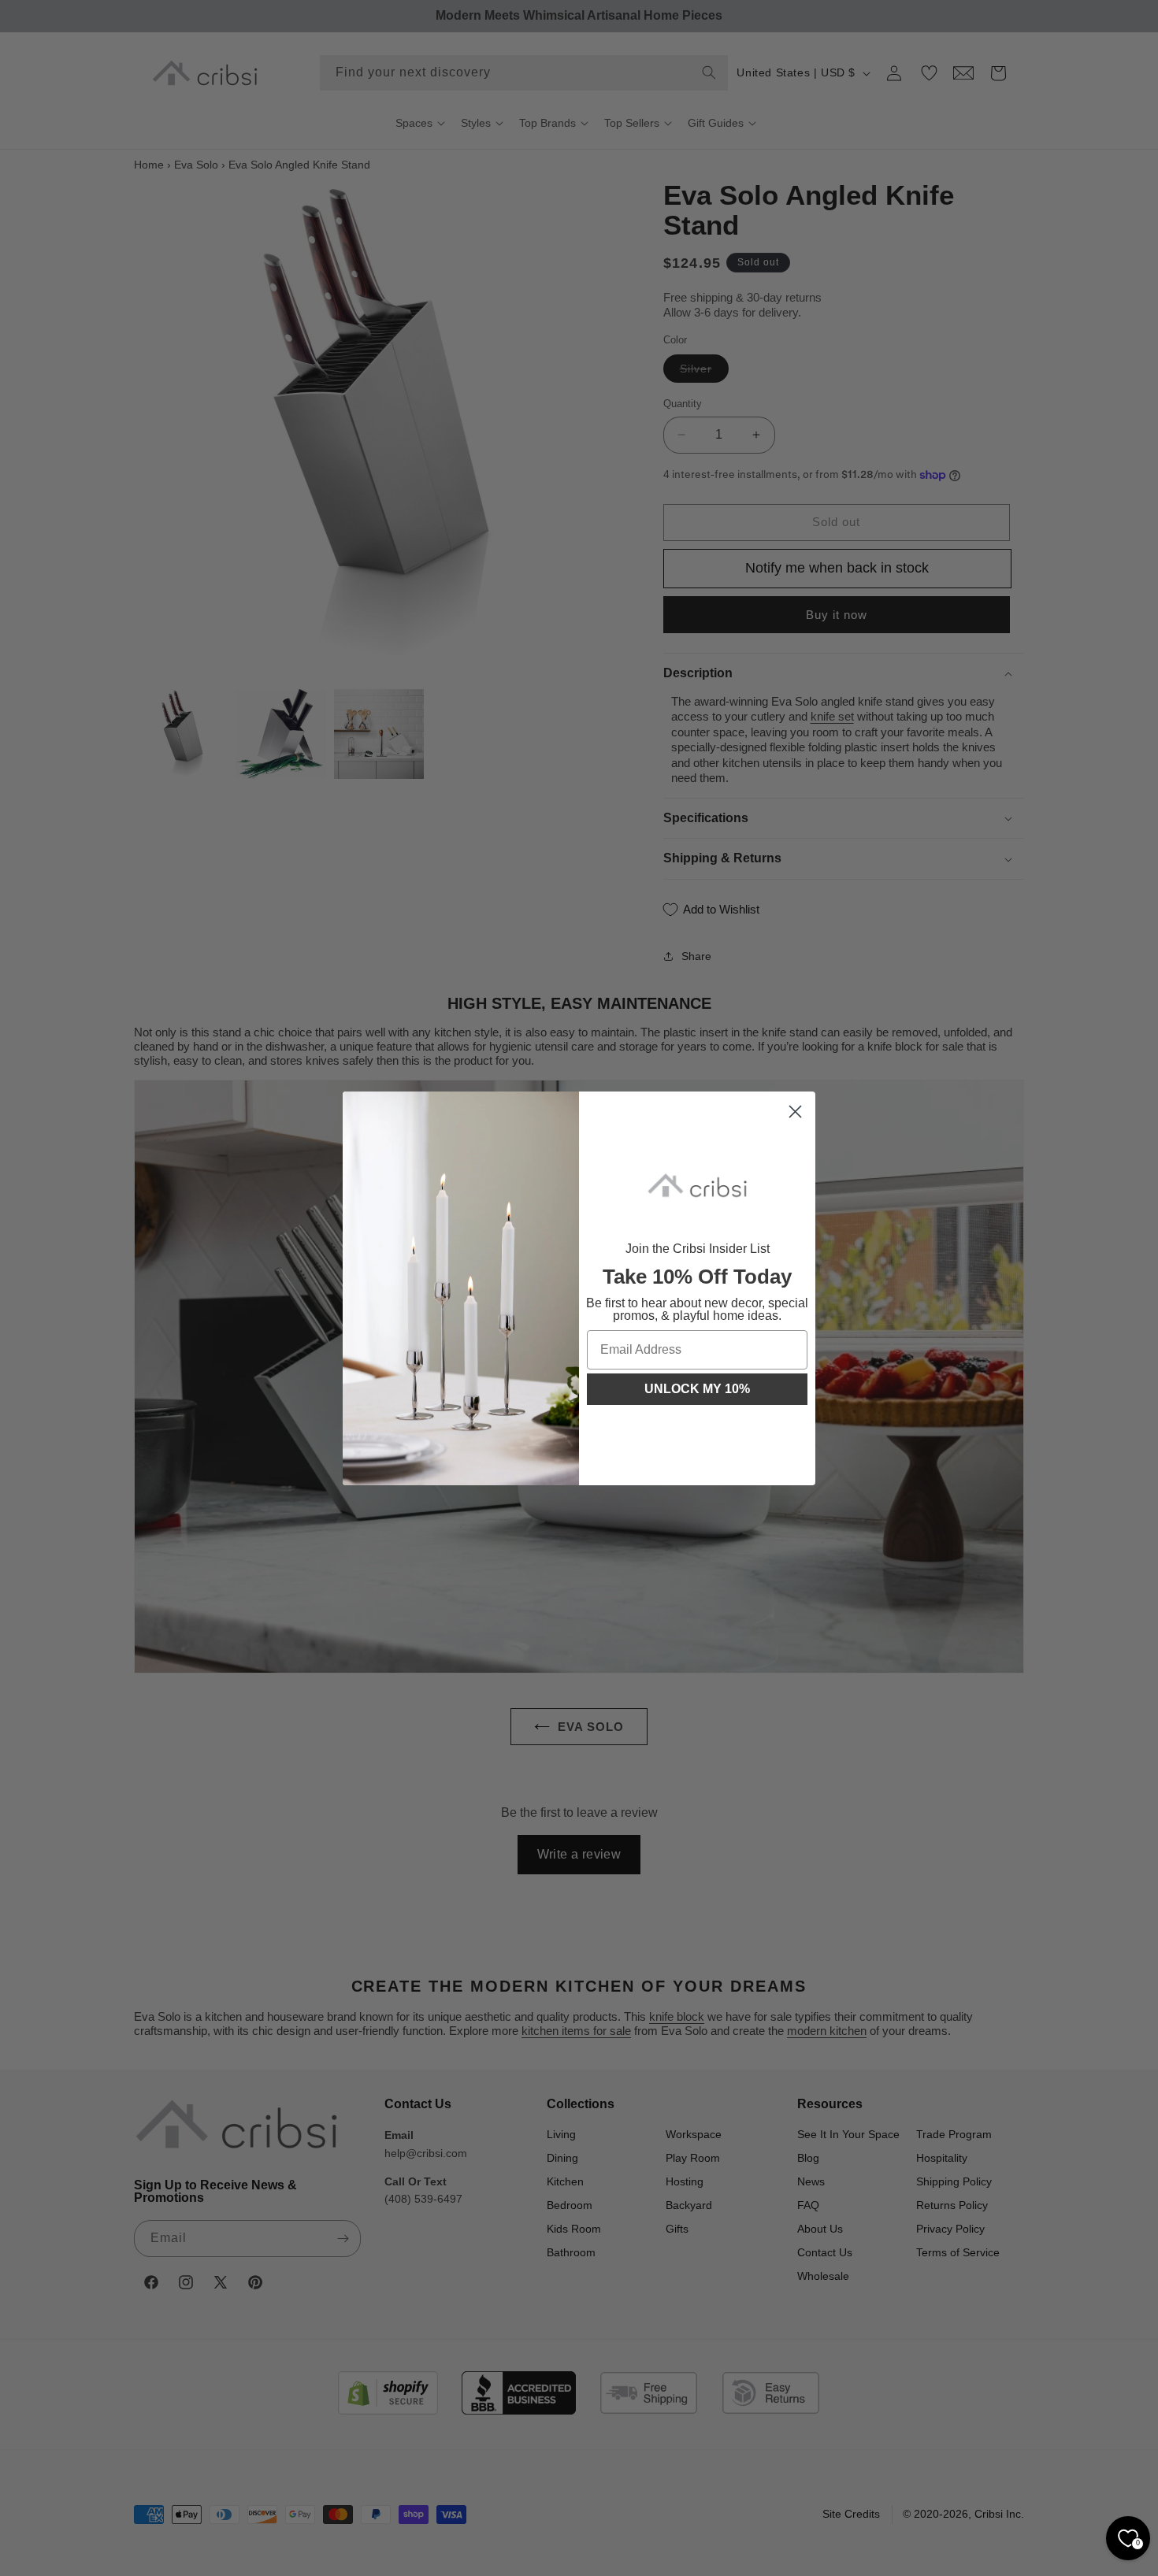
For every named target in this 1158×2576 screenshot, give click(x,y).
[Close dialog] (795, 1112)
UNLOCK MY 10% (697, 1389)
